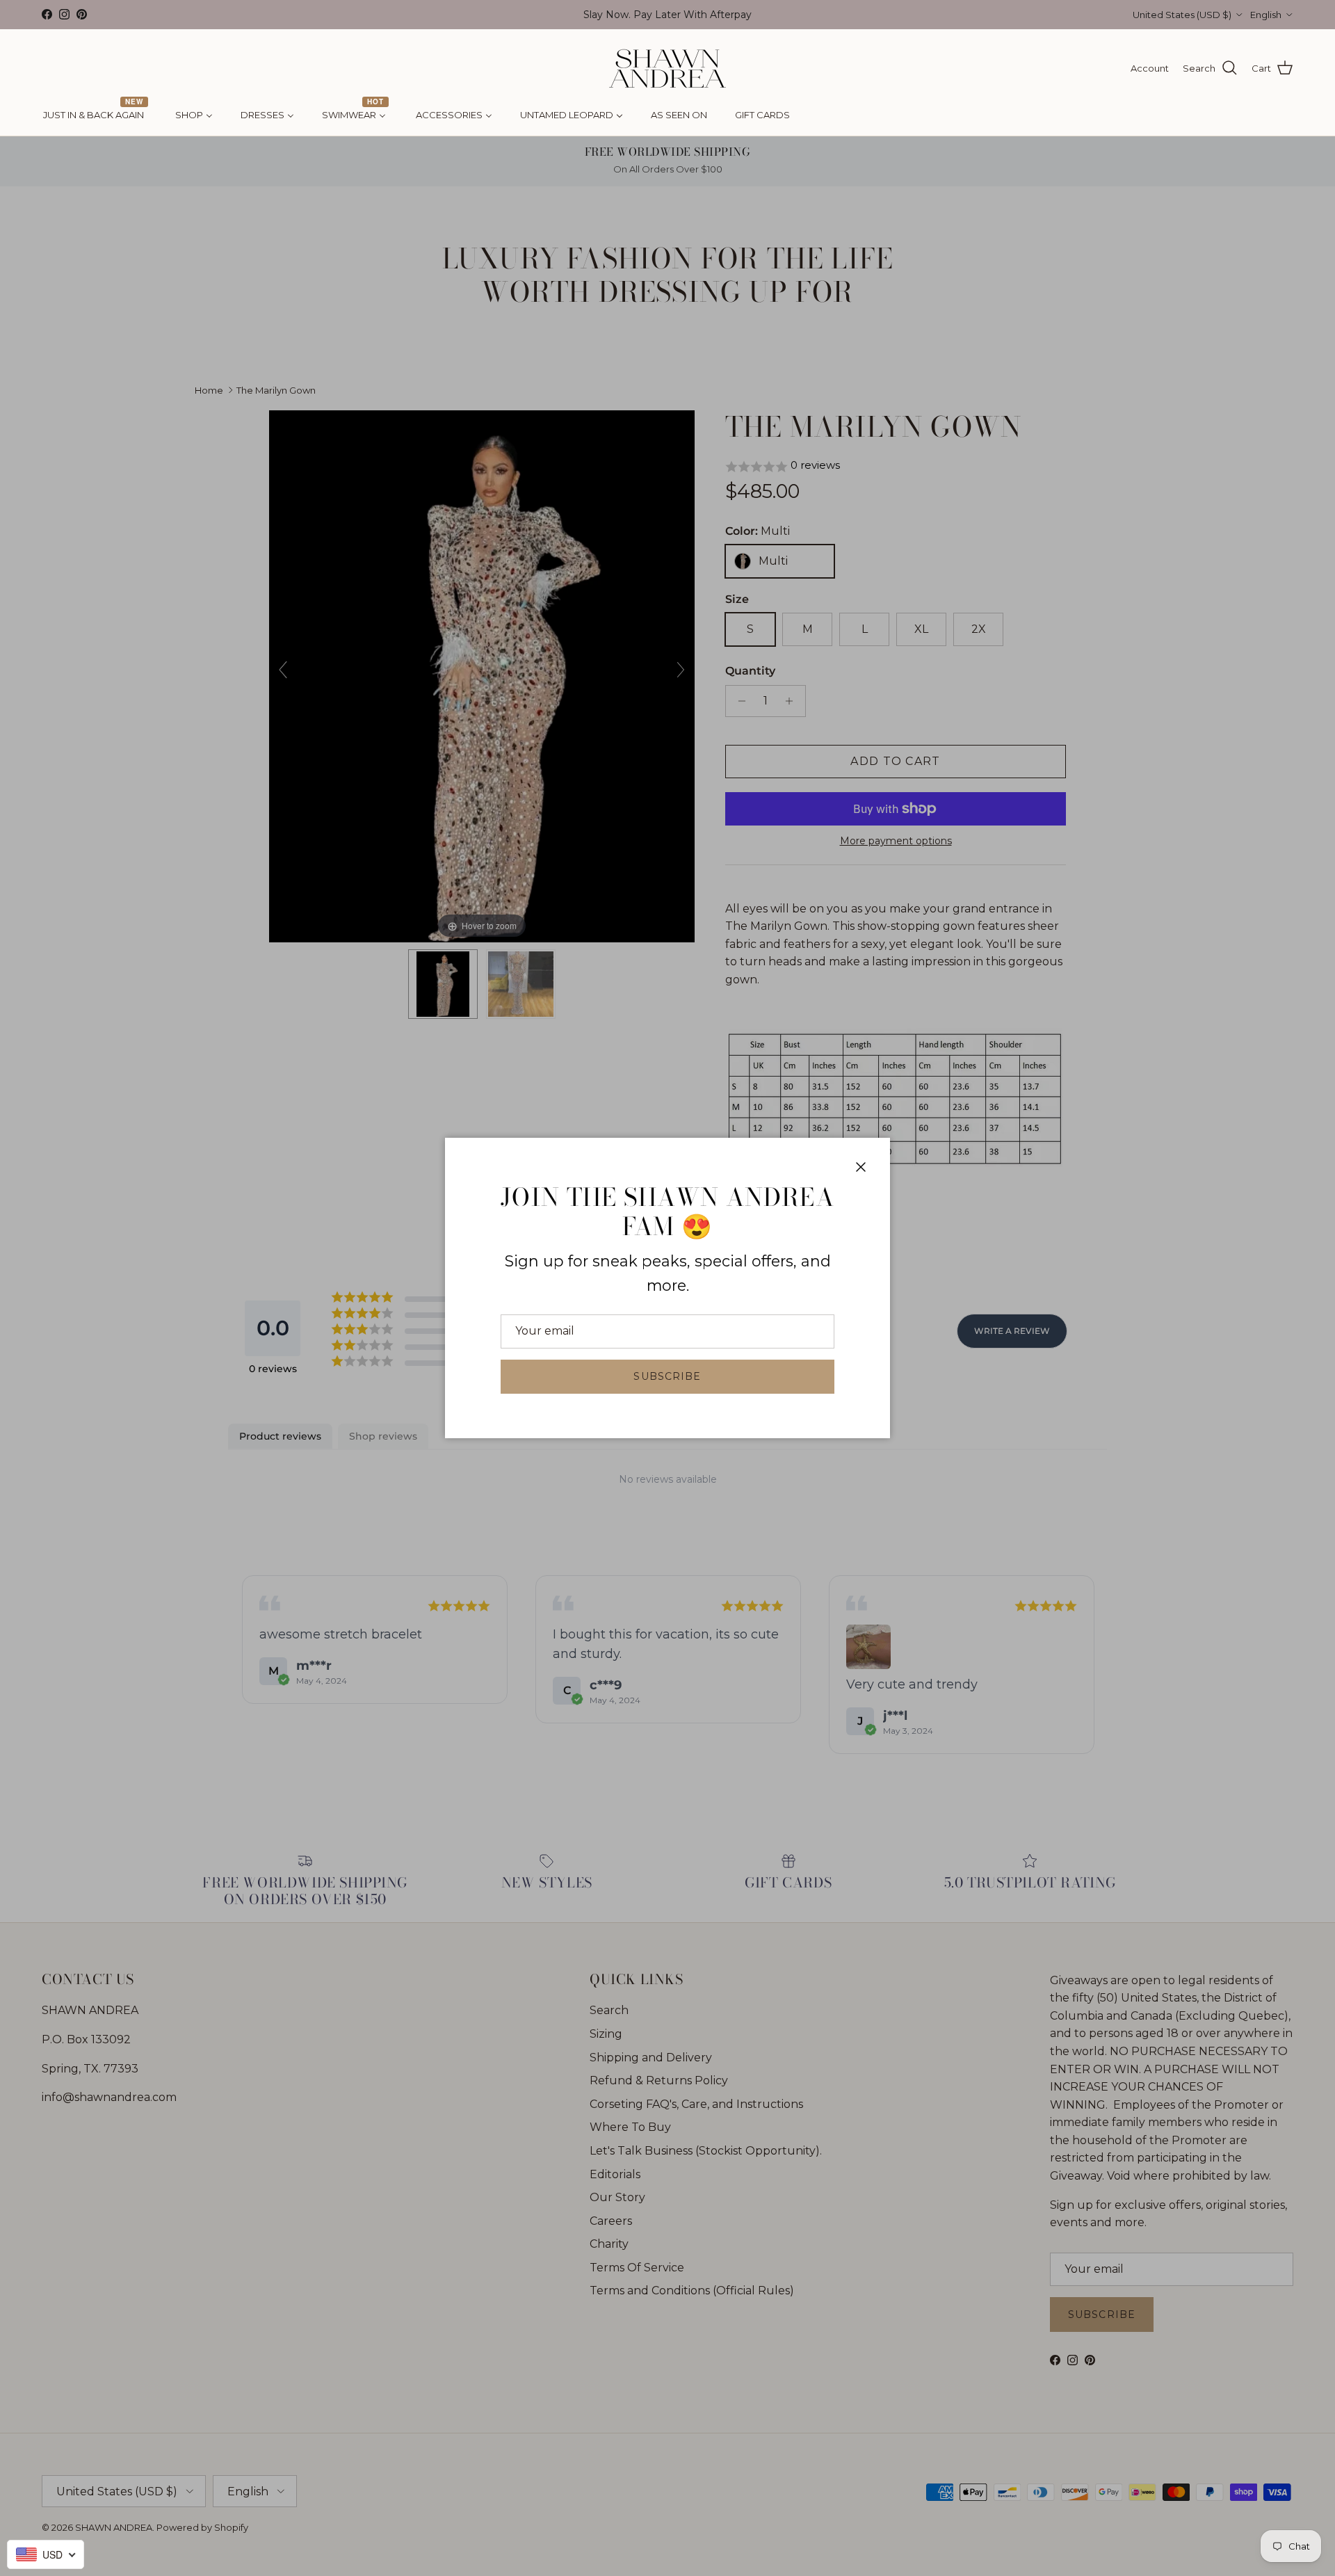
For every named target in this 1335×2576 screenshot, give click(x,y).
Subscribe (667, 1376)
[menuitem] (95, 115)
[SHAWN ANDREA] (667, 69)
